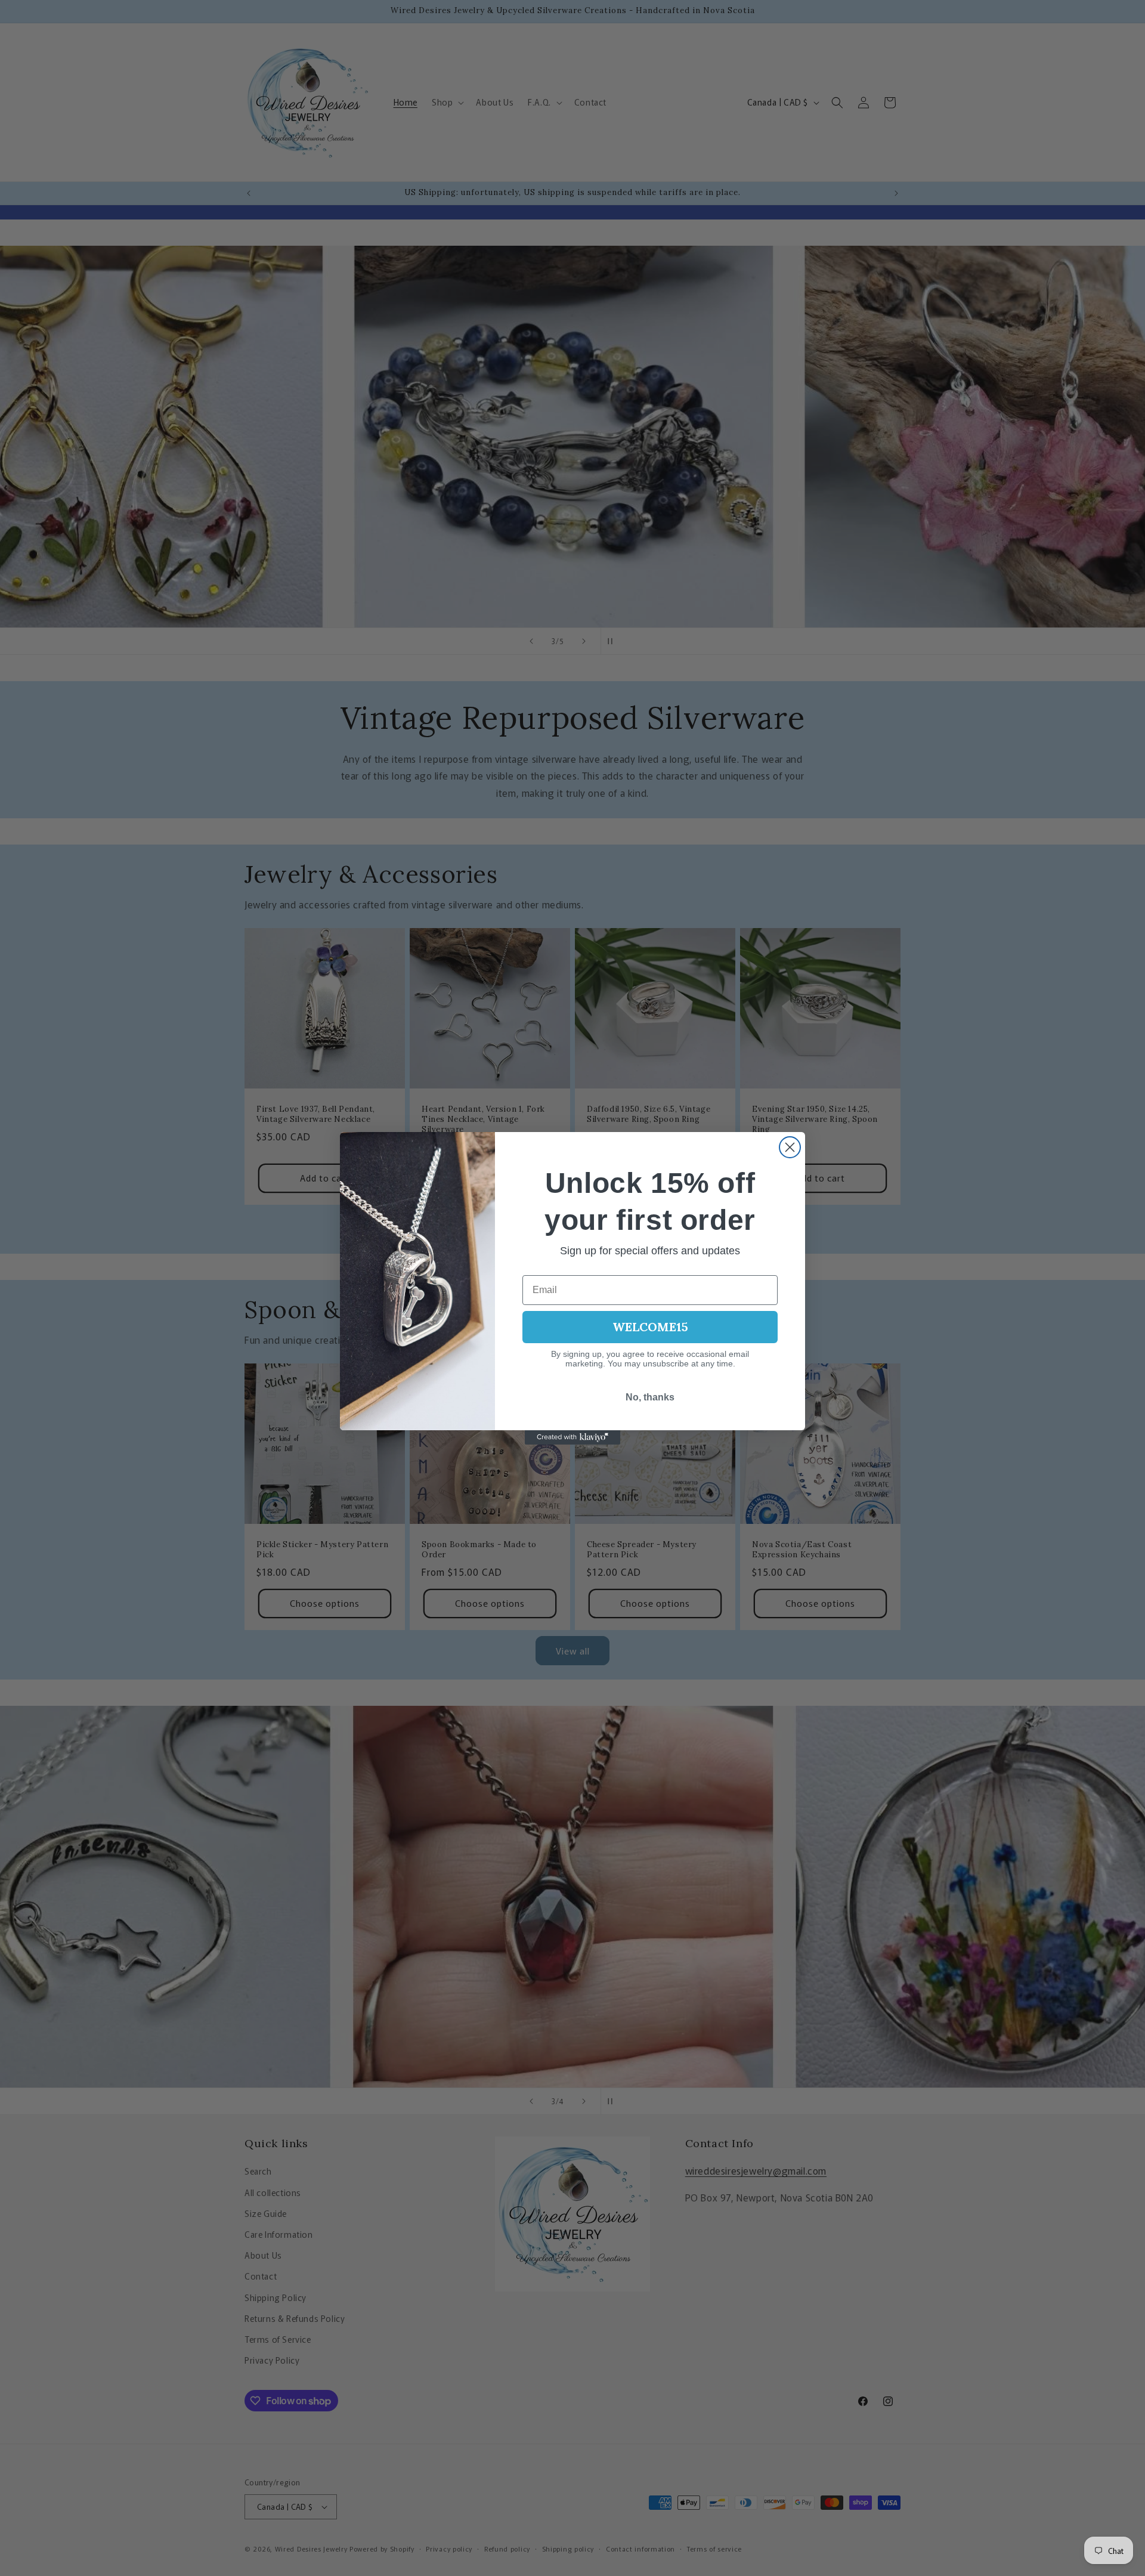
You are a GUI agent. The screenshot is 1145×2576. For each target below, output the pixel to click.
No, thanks (650, 1397)
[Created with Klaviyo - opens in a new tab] (572, 1437)
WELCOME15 (650, 1327)
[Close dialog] (790, 1147)
